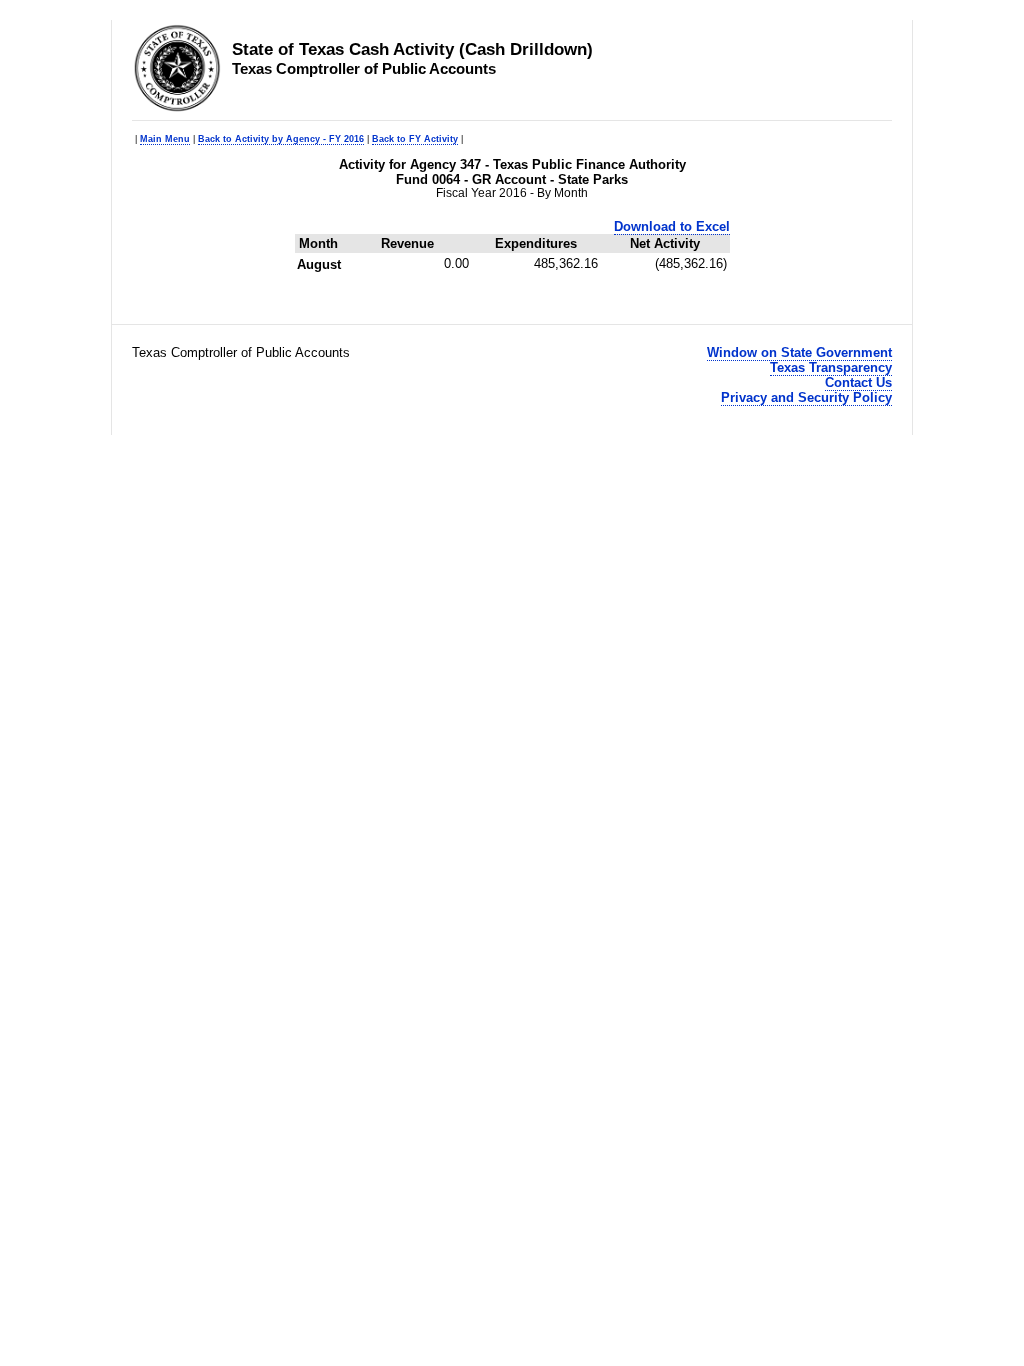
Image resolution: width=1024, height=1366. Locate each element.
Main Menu (165, 139)
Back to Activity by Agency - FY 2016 (281, 139)
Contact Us (858, 382)
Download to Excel (672, 226)
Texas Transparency (831, 367)
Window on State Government (799, 352)
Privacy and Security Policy (806, 397)
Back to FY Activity (415, 139)
